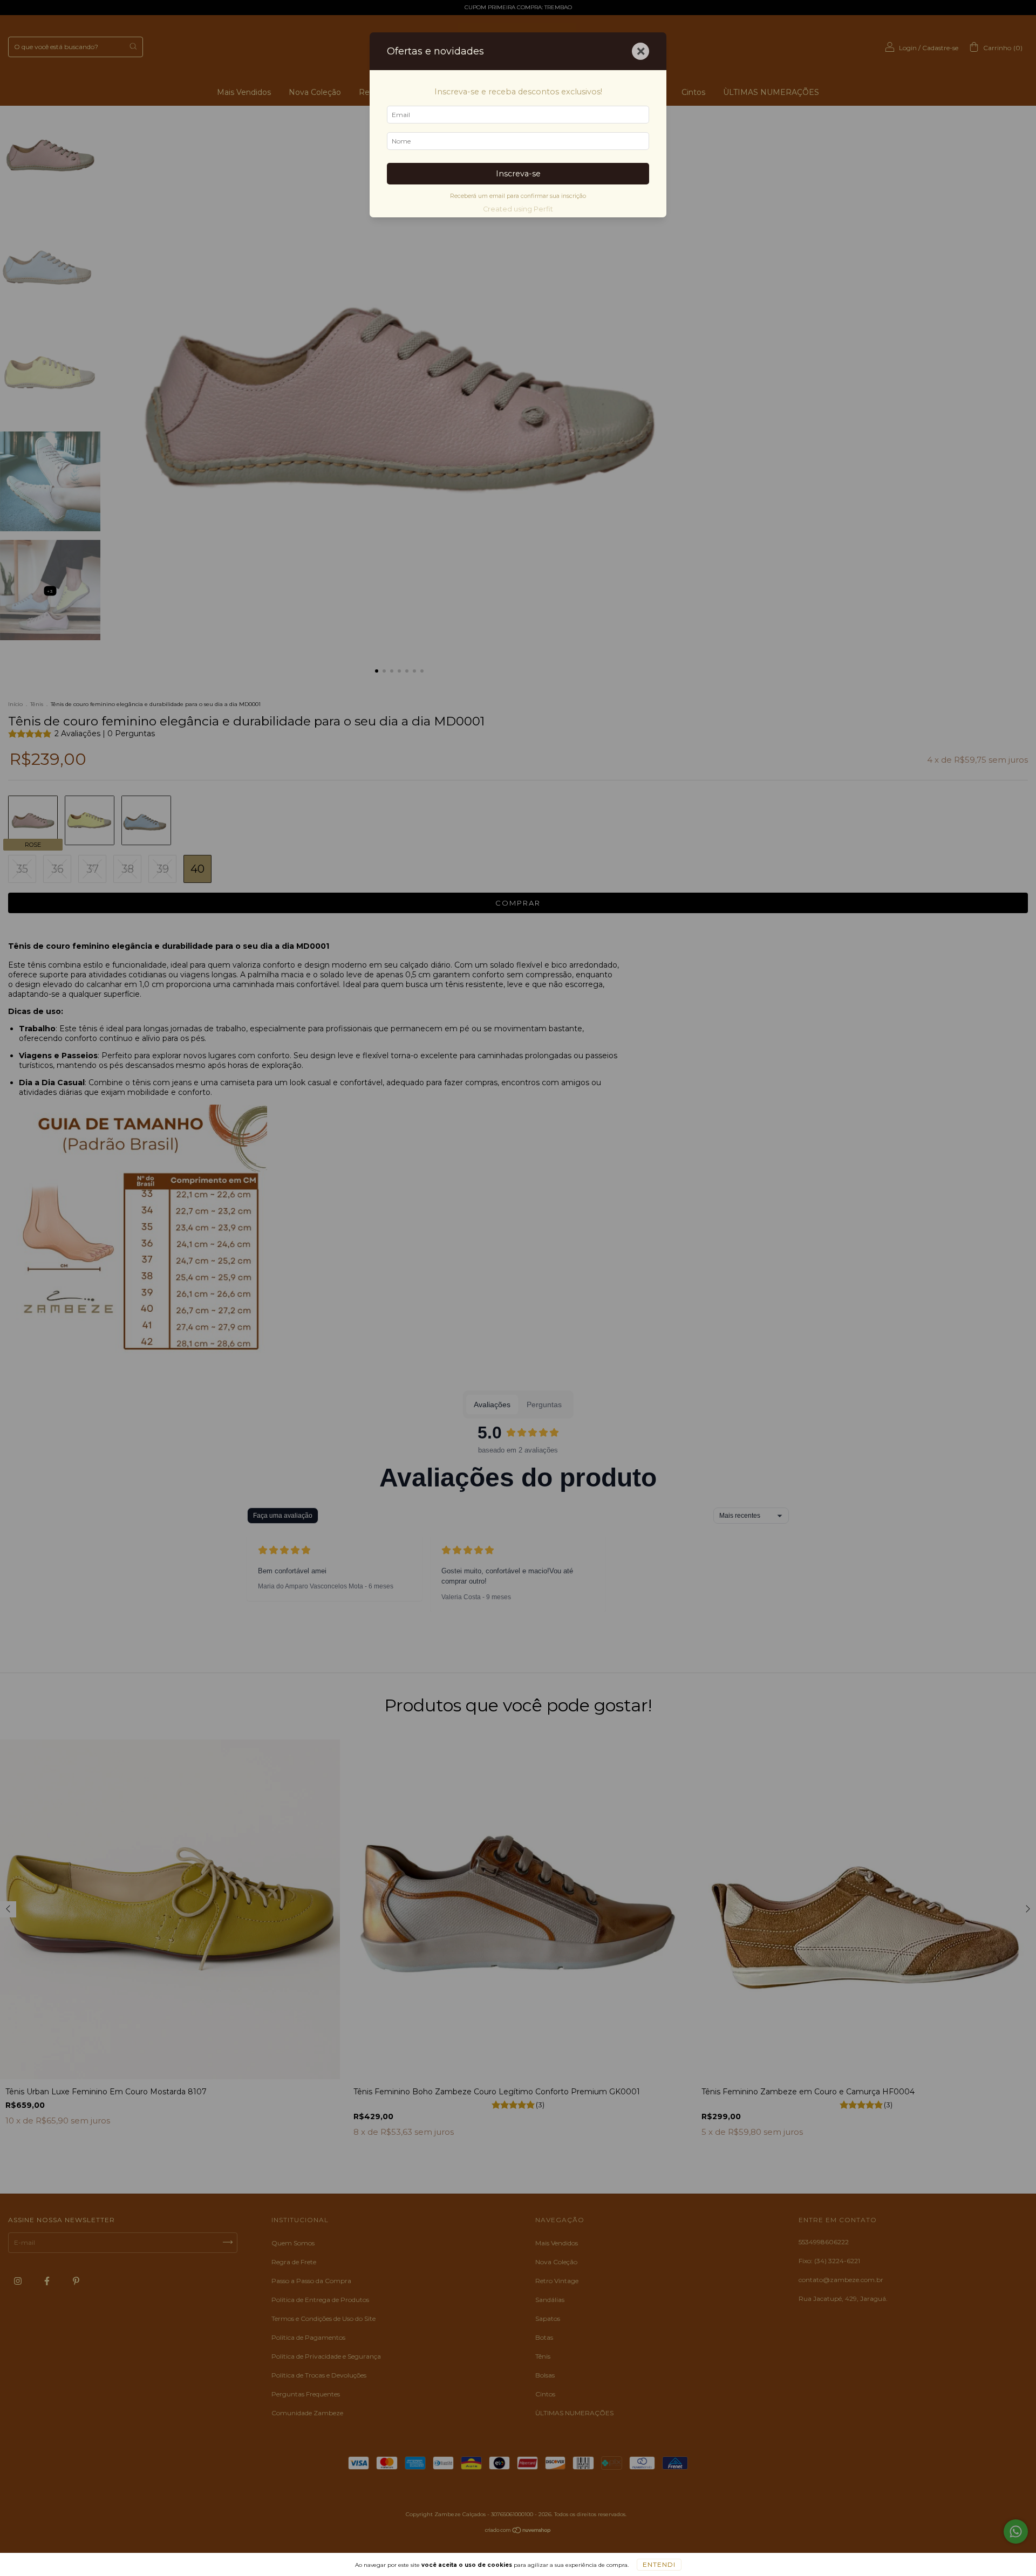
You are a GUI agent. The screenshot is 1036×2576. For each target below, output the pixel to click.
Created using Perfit (518, 209)
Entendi (659, 2564)
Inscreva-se (518, 174)
